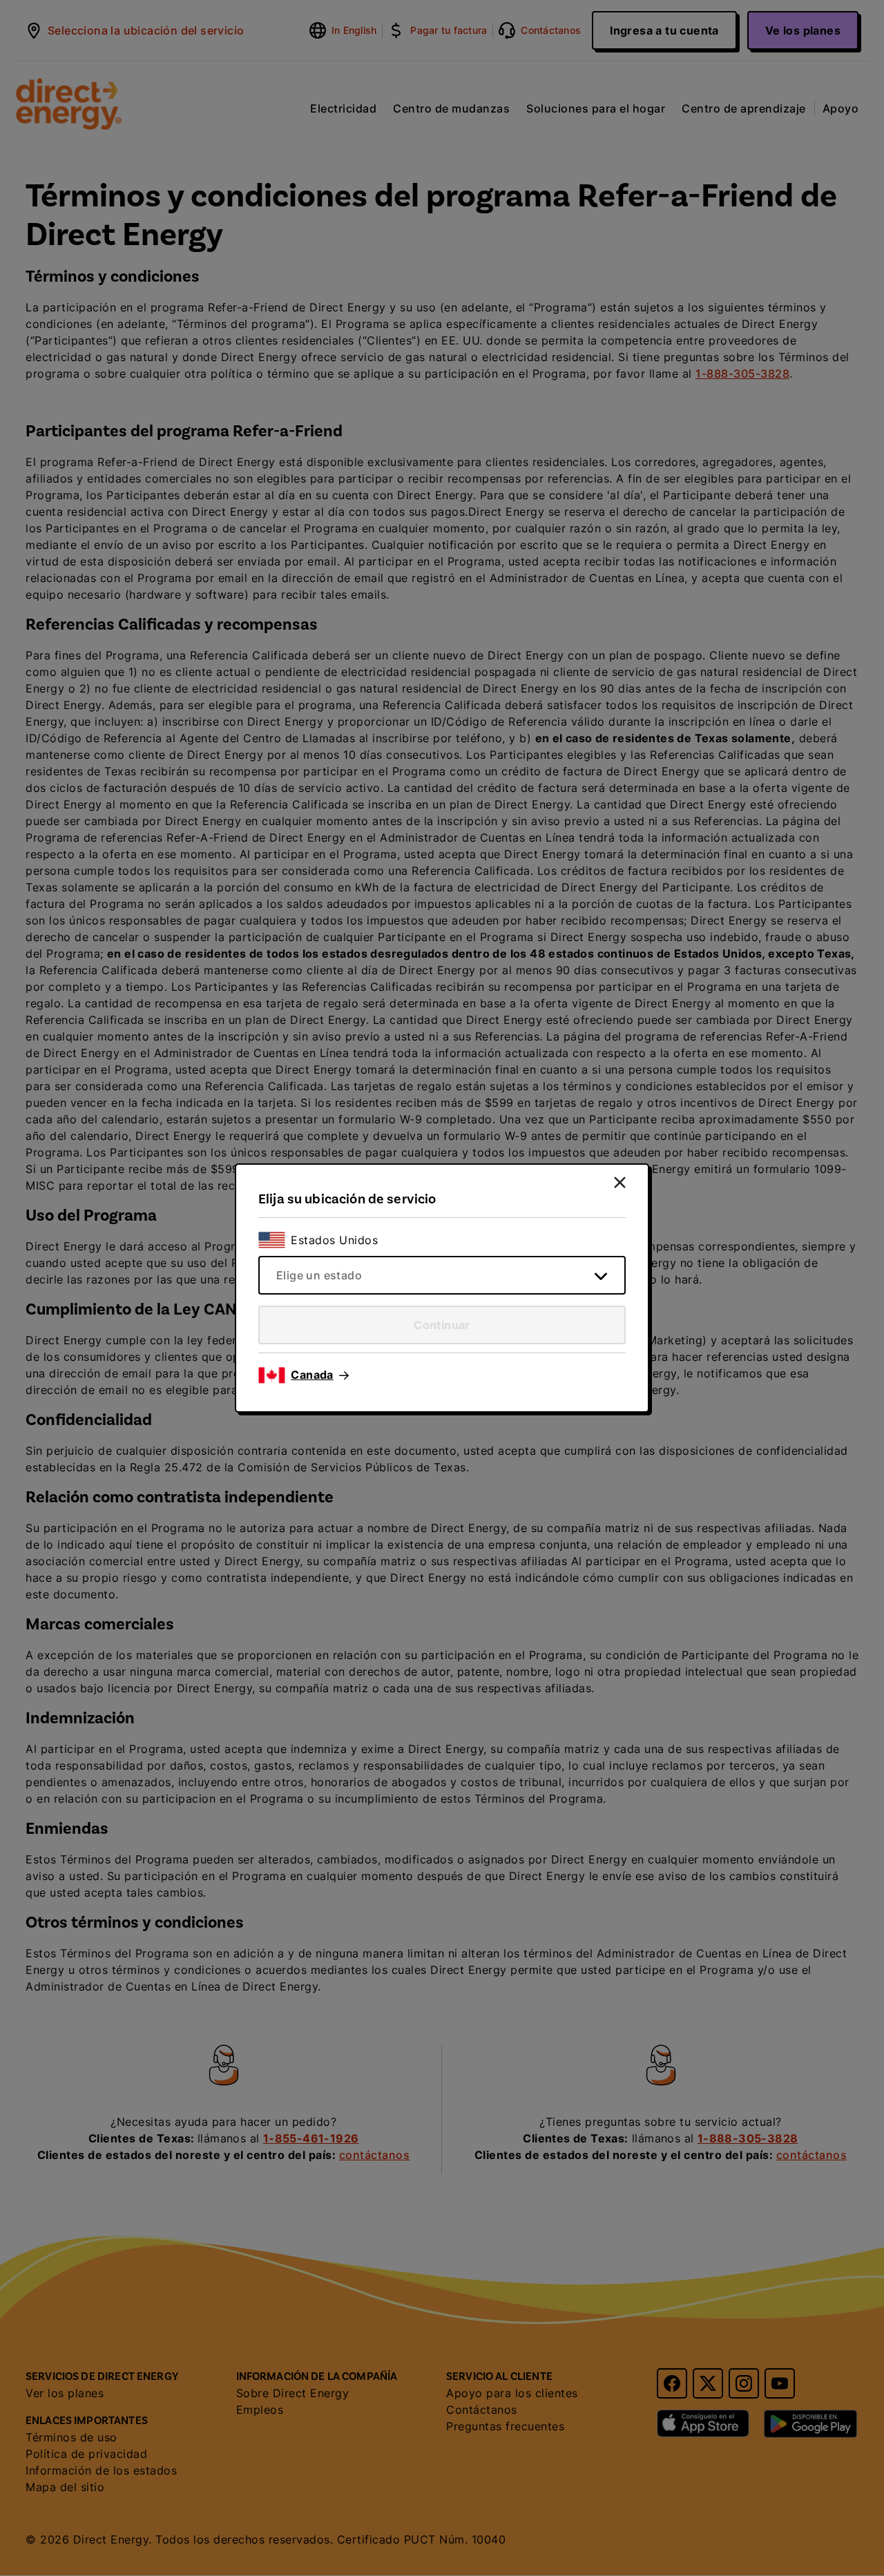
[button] (320, 1375)
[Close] (620, 1182)
